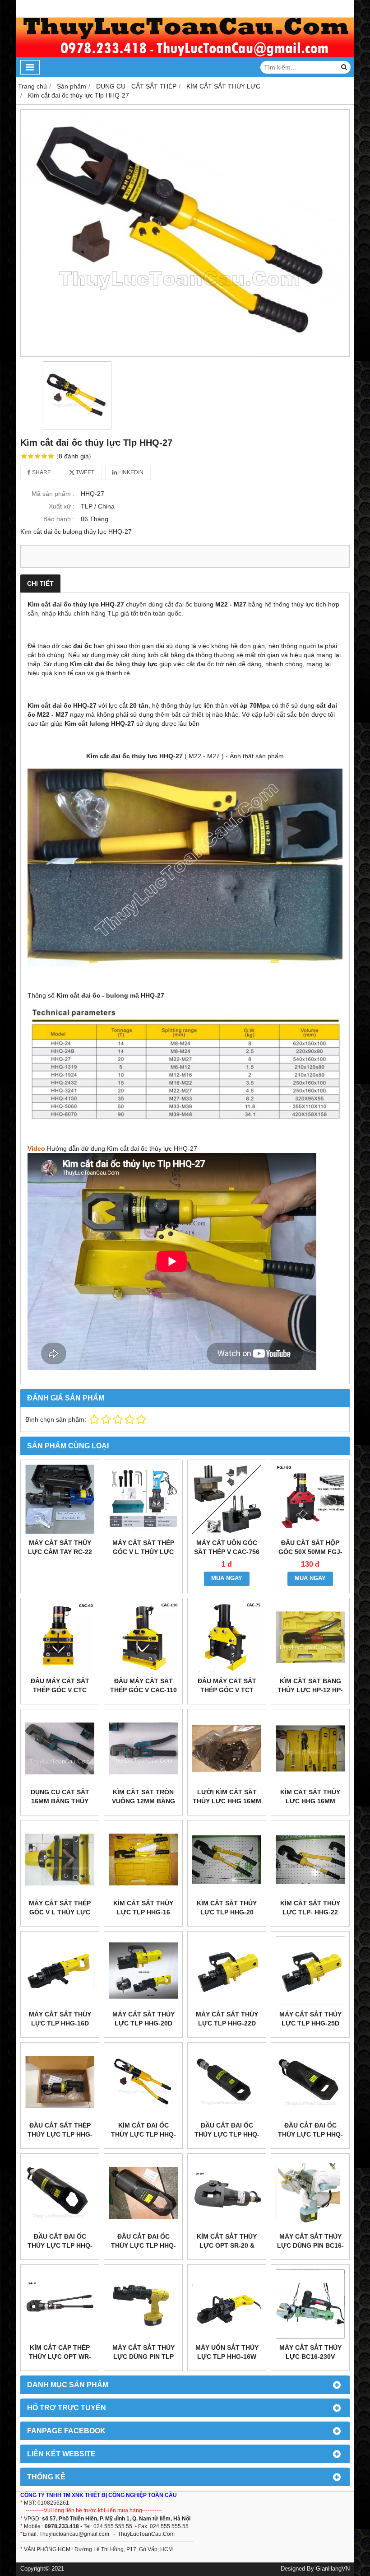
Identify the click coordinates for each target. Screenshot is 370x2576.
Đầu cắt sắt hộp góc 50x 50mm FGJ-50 (310, 1552)
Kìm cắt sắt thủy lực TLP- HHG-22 (310, 1908)
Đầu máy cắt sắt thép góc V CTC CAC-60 (60, 1690)
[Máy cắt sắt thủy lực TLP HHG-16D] (60, 1971)
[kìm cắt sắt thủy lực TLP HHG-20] (227, 1860)
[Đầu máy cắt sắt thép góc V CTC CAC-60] (60, 1637)
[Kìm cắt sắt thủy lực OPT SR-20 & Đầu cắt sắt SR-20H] (227, 2193)
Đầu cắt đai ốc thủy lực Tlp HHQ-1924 (227, 2134)
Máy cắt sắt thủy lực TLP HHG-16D (60, 2019)
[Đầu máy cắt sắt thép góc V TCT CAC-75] (227, 1637)
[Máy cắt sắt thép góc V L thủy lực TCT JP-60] (143, 1499)
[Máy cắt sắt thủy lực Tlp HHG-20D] (143, 1971)
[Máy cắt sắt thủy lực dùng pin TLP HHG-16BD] (143, 2304)
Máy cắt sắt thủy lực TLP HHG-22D (227, 2019)
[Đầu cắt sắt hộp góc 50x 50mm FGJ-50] (310, 1499)
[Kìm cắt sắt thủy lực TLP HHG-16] (143, 1860)
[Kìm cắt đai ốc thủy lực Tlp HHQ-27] (185, 233)
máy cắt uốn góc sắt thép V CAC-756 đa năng (227, 1552)
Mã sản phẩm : (53, 494)
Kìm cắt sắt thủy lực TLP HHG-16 (143, 1908)
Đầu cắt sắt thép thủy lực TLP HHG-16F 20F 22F (60, 2134)
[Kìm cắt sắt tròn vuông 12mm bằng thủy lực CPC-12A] (143, 1748)
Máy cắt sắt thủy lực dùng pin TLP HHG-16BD (143, 2357)
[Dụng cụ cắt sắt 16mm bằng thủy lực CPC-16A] (60, 1748)
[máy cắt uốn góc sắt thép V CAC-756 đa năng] (227, 1499)
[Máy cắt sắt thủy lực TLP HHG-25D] (310, 1971)
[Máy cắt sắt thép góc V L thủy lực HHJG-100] (60, 1860)
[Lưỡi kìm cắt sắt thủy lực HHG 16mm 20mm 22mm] (227, 1748)
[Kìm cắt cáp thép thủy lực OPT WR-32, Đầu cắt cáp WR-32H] (60, 2304)
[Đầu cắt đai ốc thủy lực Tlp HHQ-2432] (310, 2082)
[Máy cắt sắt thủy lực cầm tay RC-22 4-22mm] (60, 1499)
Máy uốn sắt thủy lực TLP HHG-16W (227, 2352)
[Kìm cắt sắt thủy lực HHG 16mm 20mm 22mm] (310, 1748)
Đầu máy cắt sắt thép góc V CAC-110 (143, 1685)
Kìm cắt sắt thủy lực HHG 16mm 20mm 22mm (310, 1801)
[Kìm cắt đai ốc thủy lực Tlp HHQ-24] (143, 2082)
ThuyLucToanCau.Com (146, 2534)
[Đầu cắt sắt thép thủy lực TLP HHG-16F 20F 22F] (60, 2082)
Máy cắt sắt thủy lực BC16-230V (310, 2352)
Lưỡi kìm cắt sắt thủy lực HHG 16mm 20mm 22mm (227, 1801)
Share (41, 472)
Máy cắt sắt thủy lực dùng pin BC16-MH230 (310, 2245)
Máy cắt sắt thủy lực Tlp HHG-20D (143, 2019)
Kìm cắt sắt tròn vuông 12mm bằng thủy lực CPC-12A (143, 1801)
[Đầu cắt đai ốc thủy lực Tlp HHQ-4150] (143, 2193)
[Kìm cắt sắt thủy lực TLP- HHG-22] (310, 1860)
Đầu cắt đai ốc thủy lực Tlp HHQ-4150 (143, 2245)
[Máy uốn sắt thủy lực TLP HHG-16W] (227, 2304)
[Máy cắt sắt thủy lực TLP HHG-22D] (227, 1971)
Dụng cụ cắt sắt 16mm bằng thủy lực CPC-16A (60, 1801)
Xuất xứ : (62, 506)
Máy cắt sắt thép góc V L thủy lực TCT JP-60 (143, 1552)
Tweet (84, 472)
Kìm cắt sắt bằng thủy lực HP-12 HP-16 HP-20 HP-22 (310, 1690)
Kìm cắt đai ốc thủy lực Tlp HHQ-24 (143, 2134)
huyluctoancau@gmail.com (76, 2534)
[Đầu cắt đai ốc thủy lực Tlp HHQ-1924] (227, 2082)
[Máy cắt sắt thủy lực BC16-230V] (310, 2304)
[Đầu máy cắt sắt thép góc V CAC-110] (143, 1637)
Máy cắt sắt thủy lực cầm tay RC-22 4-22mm (60, 1552)
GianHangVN (333, 2569)
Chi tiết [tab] (40, 583)
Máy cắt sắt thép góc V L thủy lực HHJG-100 (60, 1912)
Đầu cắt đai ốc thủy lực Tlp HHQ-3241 (60, 2245)
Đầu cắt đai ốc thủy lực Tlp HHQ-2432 (310, 2134)
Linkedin (130, 472)
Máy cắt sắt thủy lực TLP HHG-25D (310, 2019)
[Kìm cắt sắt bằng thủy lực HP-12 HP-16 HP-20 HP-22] (310, 1637)
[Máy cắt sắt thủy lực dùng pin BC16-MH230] (310, 2193)
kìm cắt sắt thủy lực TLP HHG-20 (227, 1908)
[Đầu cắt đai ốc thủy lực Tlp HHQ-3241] (60, 2193)
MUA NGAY (227, 1578)
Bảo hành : (59, 519)
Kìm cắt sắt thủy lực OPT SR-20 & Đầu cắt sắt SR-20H (227, 2245)
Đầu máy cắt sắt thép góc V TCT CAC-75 (227, 1690)
